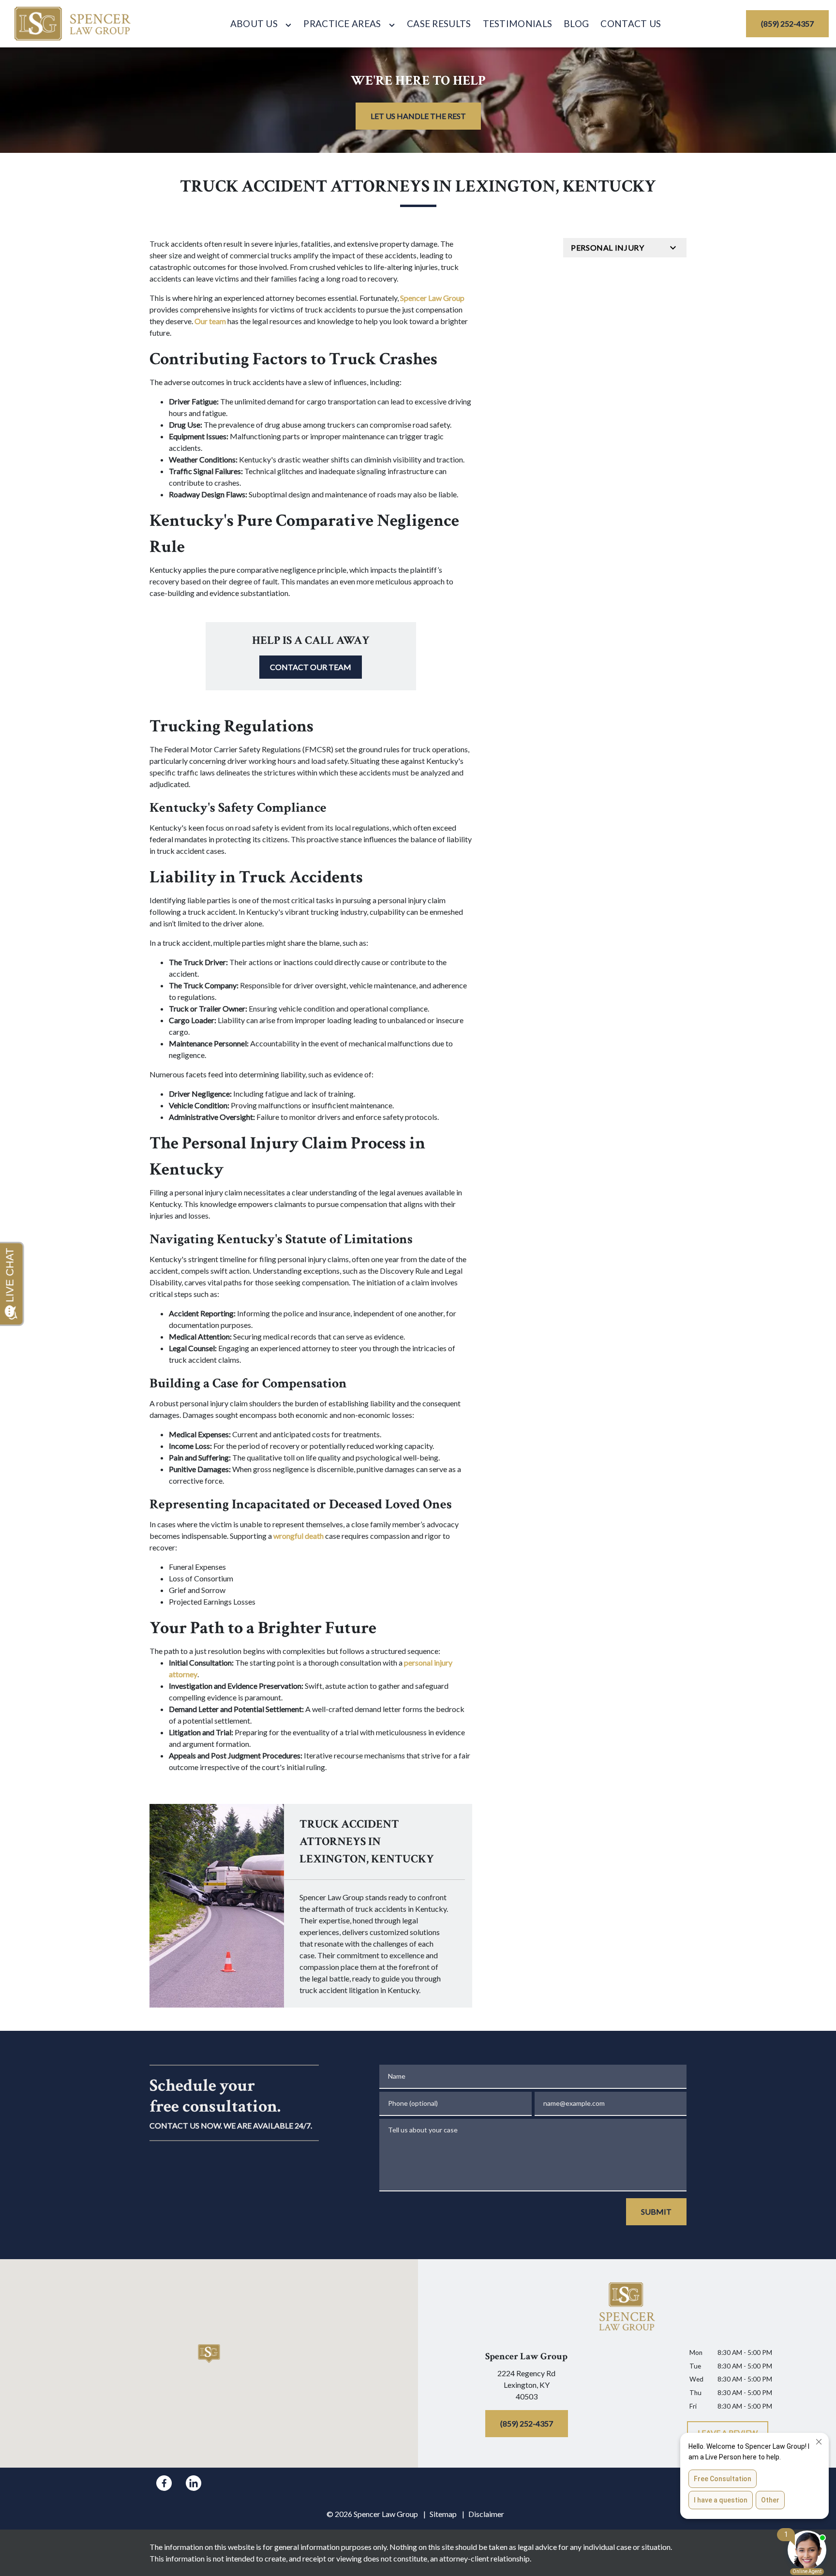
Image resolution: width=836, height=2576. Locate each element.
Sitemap (443, 2514)
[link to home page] (73, 24)
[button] (209, 2354)
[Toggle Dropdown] (288, 25)
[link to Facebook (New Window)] (164, 2483)
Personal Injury (608, 247)
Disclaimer (486, 2514)
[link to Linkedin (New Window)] (194, 2483)
